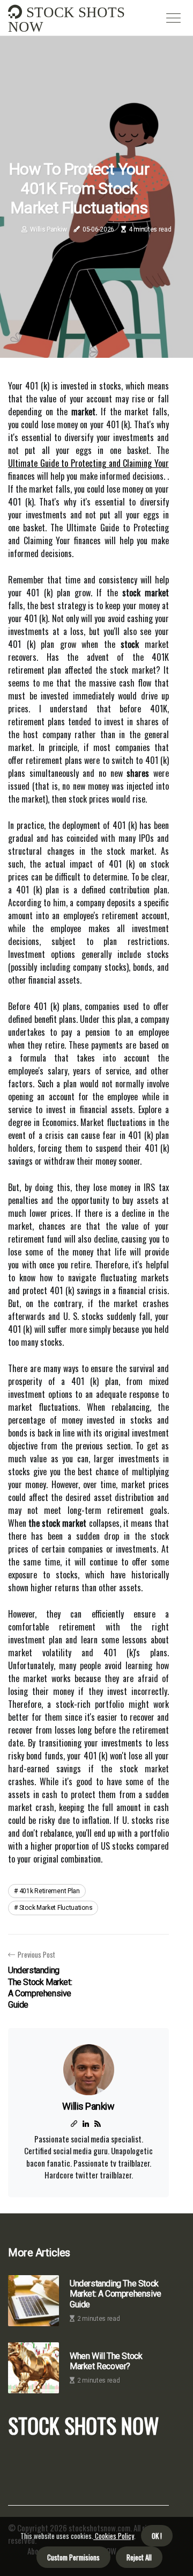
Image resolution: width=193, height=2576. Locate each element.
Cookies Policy (114, 2536)
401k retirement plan (50, 1891)
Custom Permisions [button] (73, 2557)
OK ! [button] (157, 2536)
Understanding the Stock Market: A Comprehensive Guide (116, 2294)
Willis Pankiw (48, 229)
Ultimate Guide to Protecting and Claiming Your (88, 463)
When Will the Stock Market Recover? (106, 2361)
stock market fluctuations (56, 1908)
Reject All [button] (139, 2557)
